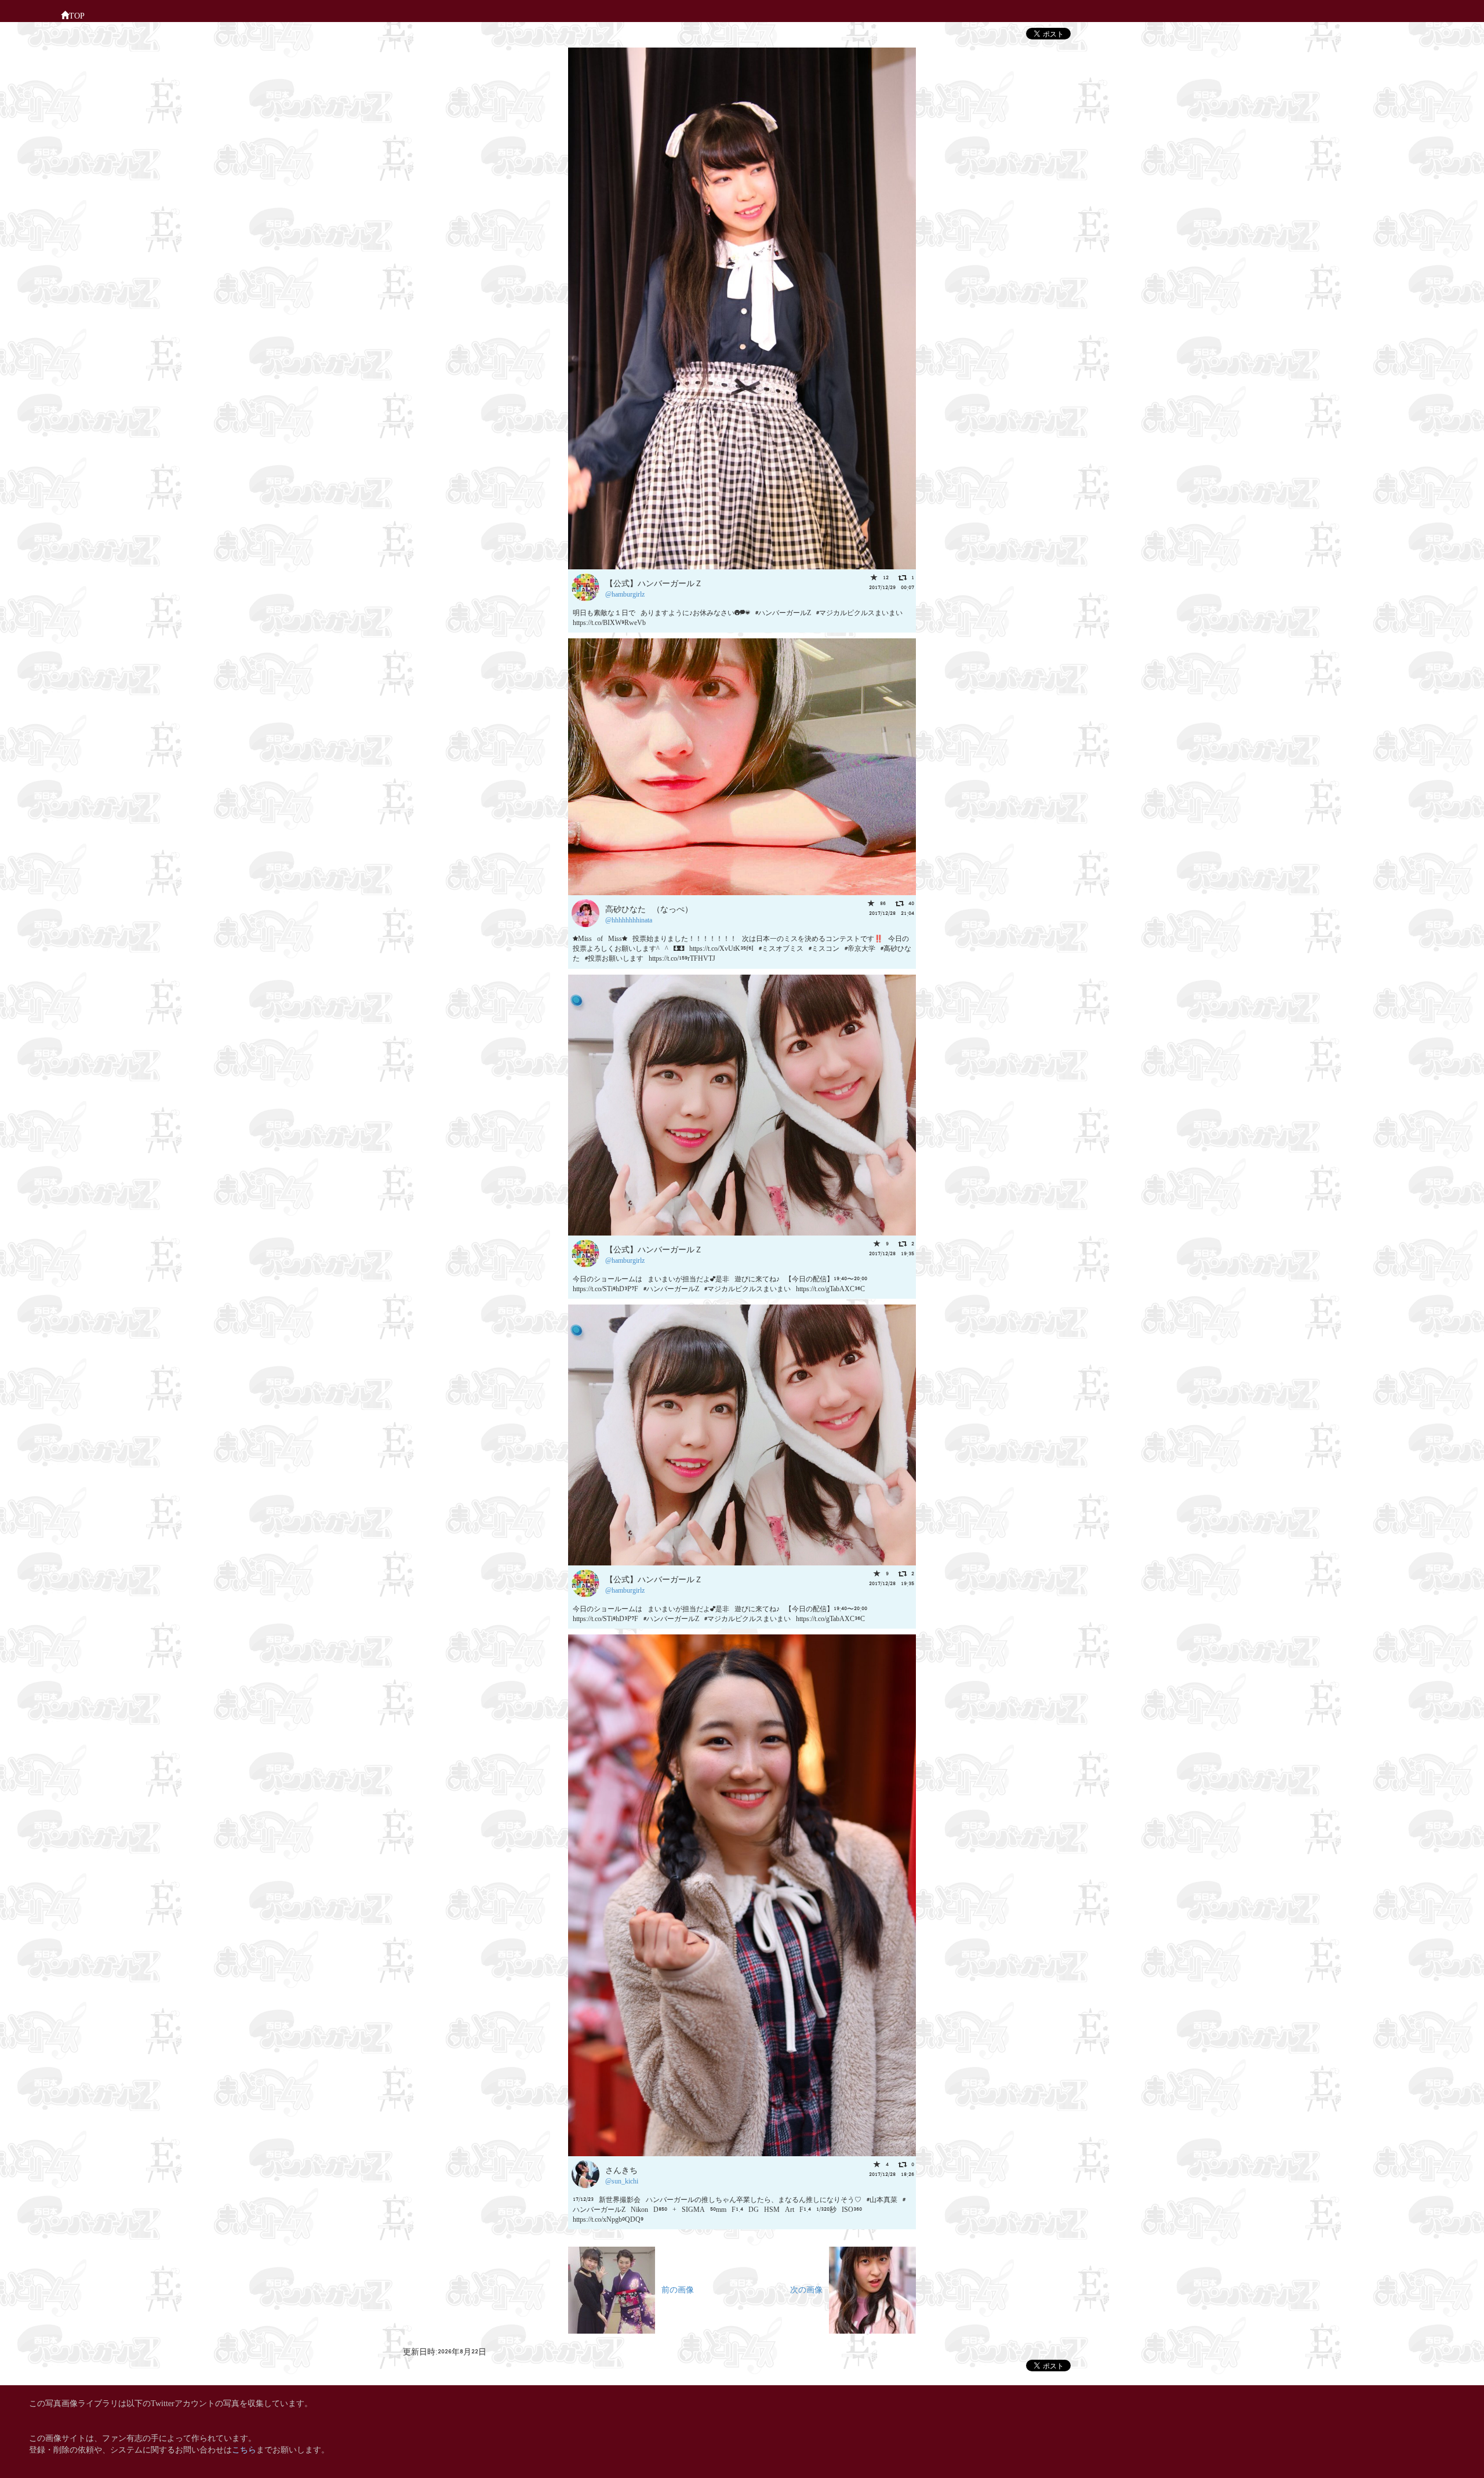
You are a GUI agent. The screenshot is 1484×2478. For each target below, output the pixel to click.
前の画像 (674, 2289)
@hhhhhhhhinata (629, 919)
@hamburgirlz (625, 593)
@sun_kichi (622, 2180)
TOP (77, 15)
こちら (244, 2449)
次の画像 (810, 2289)
